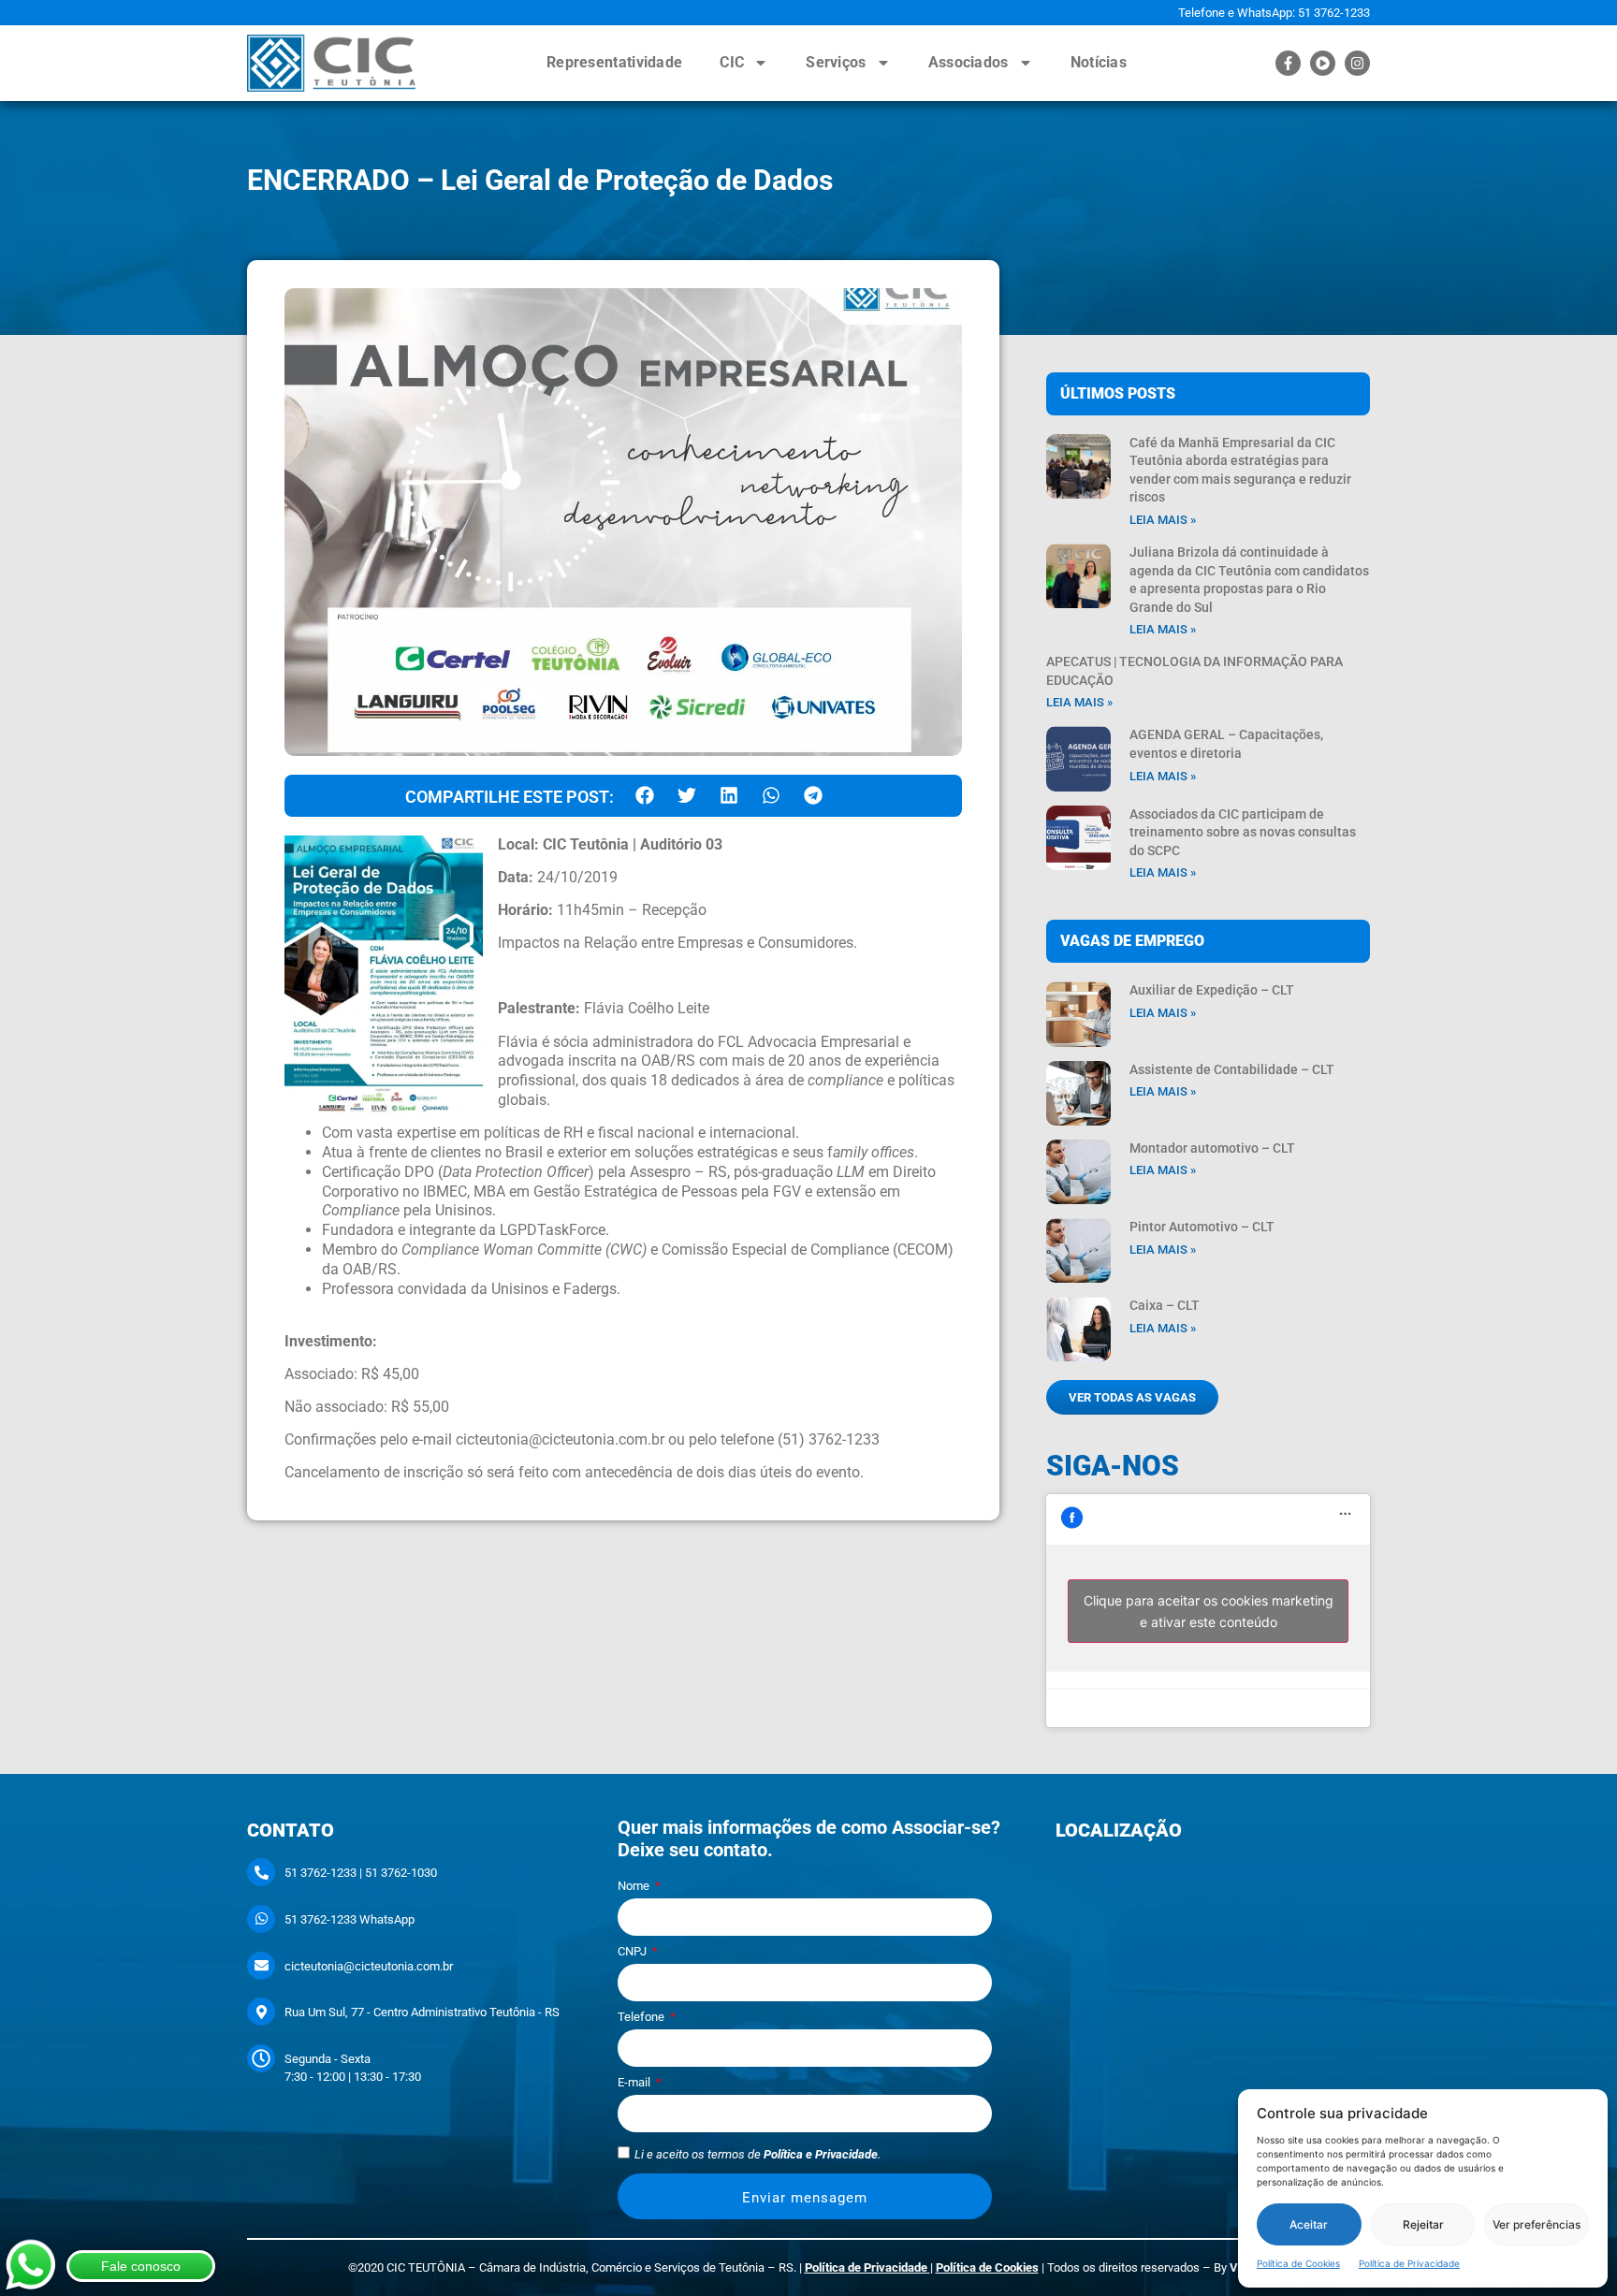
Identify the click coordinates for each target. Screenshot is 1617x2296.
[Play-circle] (1323, 63)
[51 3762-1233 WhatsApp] (261, 1919)
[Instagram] (1357, 63)
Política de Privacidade (1409, 2263)
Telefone (642, 2017)
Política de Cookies (1298, 2263)
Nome (635, 1886)
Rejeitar (1423, 2224)
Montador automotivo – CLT (1212, 1148)
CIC (732, 62)
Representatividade (614, 62)
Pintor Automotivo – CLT (1202, 1227)
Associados (969, 62)
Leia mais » (1163, 520)
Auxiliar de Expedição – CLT (1212, 990)
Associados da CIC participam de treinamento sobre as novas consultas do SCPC (1243, 832)
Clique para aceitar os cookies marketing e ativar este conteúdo (1209, 1611)
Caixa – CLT (1165, 1305)
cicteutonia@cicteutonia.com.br (369, 1966)
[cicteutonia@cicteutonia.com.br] (261, 1966)
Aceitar (1309, 2224)
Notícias (1099, 62)
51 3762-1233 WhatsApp (350, 1919)
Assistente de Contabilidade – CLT (1232, 1069)
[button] (644, 796)
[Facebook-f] (1288, 63)
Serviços (836, 62)
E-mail (635, 2083)
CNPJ (634, 1952)
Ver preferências (1537, 2224)
